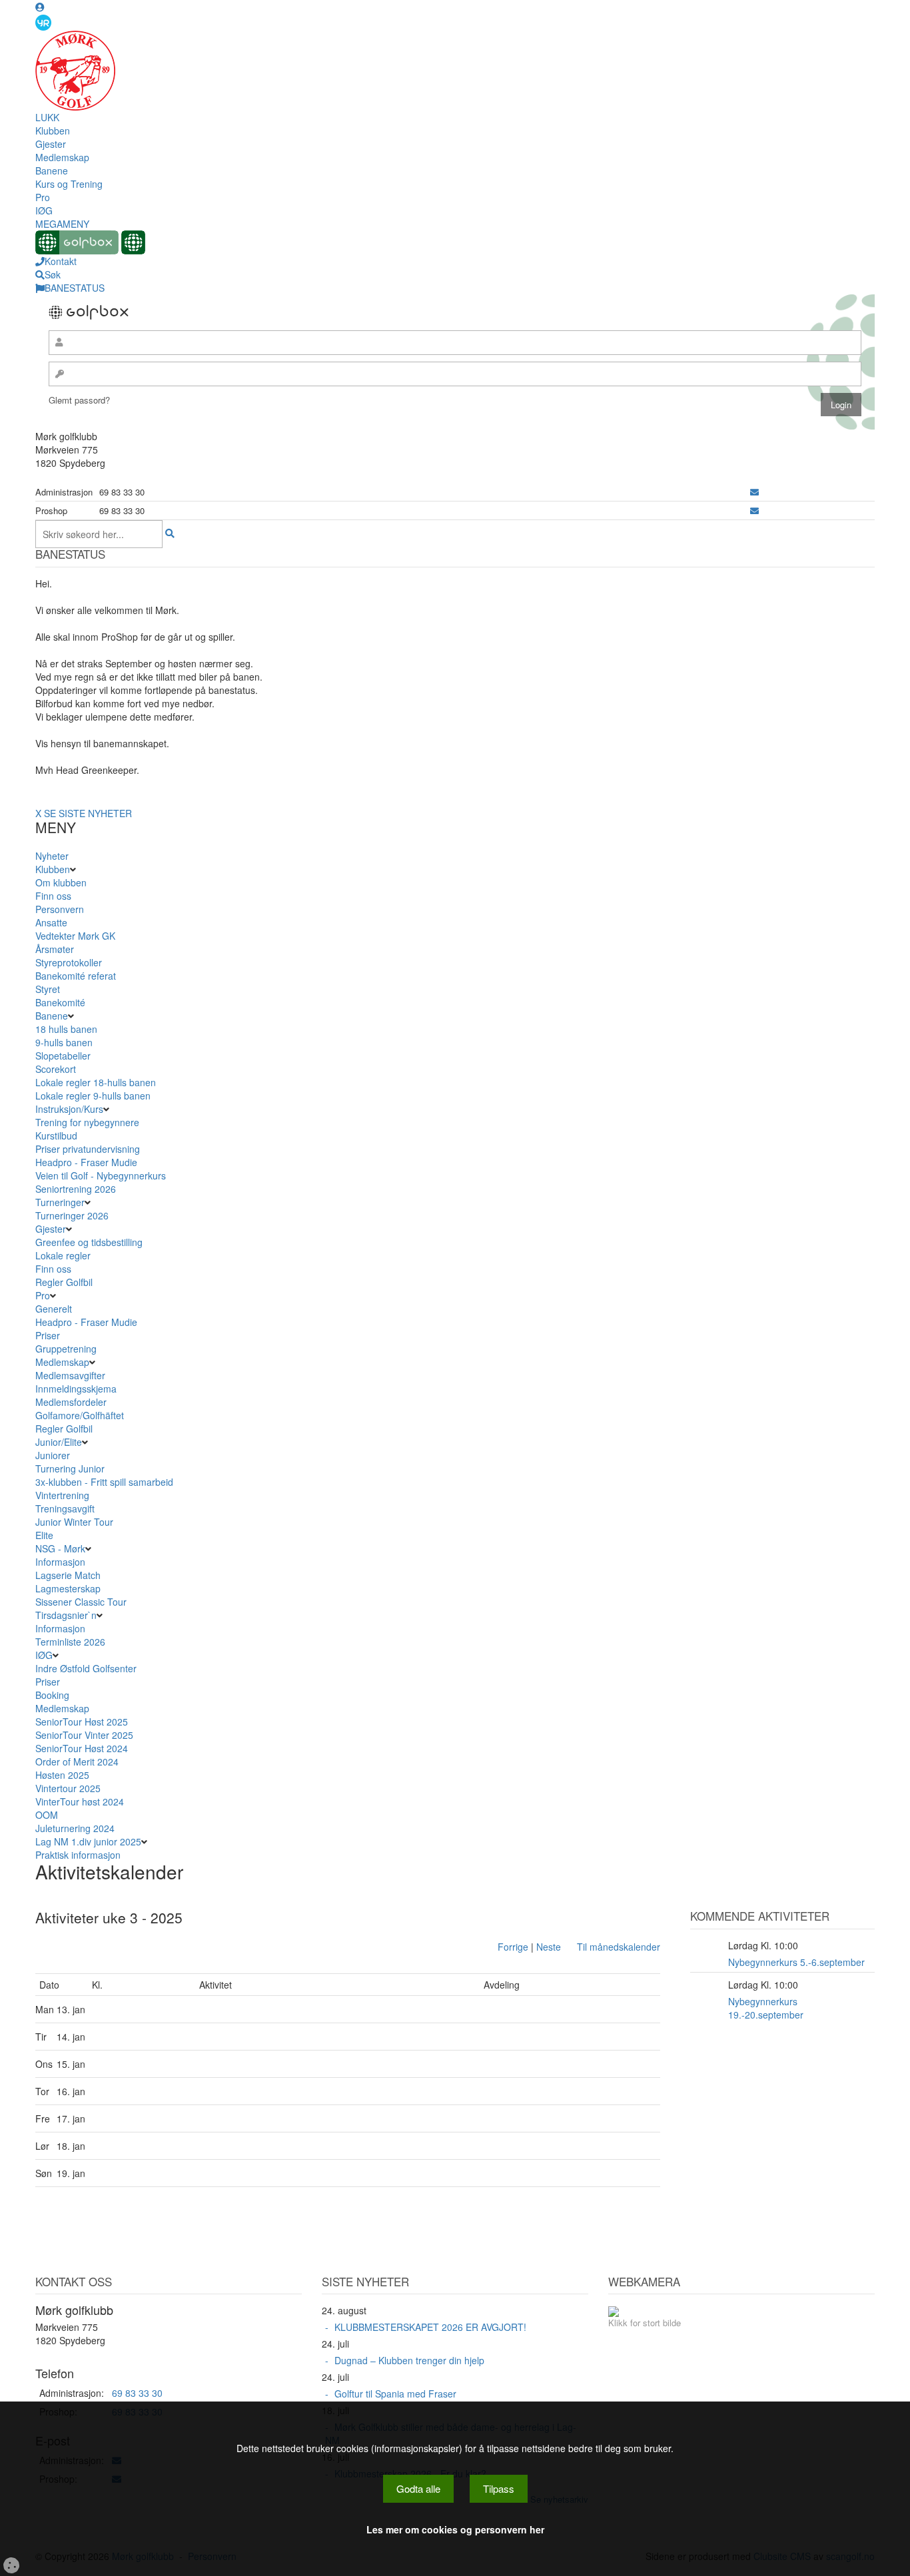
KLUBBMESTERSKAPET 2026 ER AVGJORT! (430, 2327)
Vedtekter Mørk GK (75, 936)
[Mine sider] (40, 7)
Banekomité (60, 1002)
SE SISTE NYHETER (88, 813)
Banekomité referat (76, 976)
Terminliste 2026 (70, 1642)
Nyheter (52, 856)
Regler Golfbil (64, 1282)
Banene (52, 170)
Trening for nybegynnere (87, 1122)
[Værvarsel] (43, 22)
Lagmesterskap (68, 1588)
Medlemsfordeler (71, 1402)
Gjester (51, 144)
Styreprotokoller (69, 962)
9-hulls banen (64, 1042)
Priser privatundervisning (88, 1149)
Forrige (513, 1947)
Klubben (53, 131)
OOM (47, 1815)
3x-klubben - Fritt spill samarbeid (104, 1482)
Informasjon (60, 1562)
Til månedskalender (619, 1947)
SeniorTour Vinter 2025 (84, 1735)
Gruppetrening (66, 1349)
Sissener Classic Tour (81, 1602)
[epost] (754, 492)
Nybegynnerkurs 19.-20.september (766, 2008)
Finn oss (53, 896)
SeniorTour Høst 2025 (82, 1722)
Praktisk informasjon (78, 1855)
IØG (44, 210)
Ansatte (51, 922)
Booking (52, 1695)
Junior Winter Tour (74, 1522)
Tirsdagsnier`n (66, 1615)
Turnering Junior (70, 1468)
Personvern (60, 909)
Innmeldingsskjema (76, 1389)
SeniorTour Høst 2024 (82, 1748)
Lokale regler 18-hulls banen (96, 1082)
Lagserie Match (68, 1575)
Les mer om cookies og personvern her (455, 2529)
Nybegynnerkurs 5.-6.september (796, 1962)
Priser (48, 1335)
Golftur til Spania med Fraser (395, 2394)
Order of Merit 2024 (77, 1762)
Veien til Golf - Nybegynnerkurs (101, 1175)
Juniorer (53, 1455)
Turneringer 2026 (72, 1215)
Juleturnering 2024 (75, 1828)
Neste (549, 1947)
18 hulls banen (66, 1029)
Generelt (54, 1309)
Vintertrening (62, 1495)
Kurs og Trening (69, 184)
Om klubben (61, 882)
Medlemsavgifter (70, 1375)
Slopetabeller (63, 1056)
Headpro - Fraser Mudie (86, 1162)
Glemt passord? (79, 400)
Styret (48, 989)
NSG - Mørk (60, 1548)
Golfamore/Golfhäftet (80, 1415)
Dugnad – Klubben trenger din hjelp (409, 2360)
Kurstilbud (56, 1135)
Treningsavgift (65, 1508)
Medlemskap (62, 157)
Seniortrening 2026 (76, 1189)
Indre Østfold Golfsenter (86, 1668)
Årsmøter (55, 949)
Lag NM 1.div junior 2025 (88, 1841)
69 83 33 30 (137, 2393)
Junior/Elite (59, 1442)
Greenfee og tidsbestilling (89, 1242)
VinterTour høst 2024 (80, 1801)
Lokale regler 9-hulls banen (93, 1096)
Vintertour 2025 (68, 1788)
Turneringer (60, 1202)
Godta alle (418, 2488)
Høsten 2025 (62, 1775)
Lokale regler (63, 1255)
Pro (43, 197)
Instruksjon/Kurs (69, 1109)
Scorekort (56, 1069)
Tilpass (499, 2488)
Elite (44, 1535)
